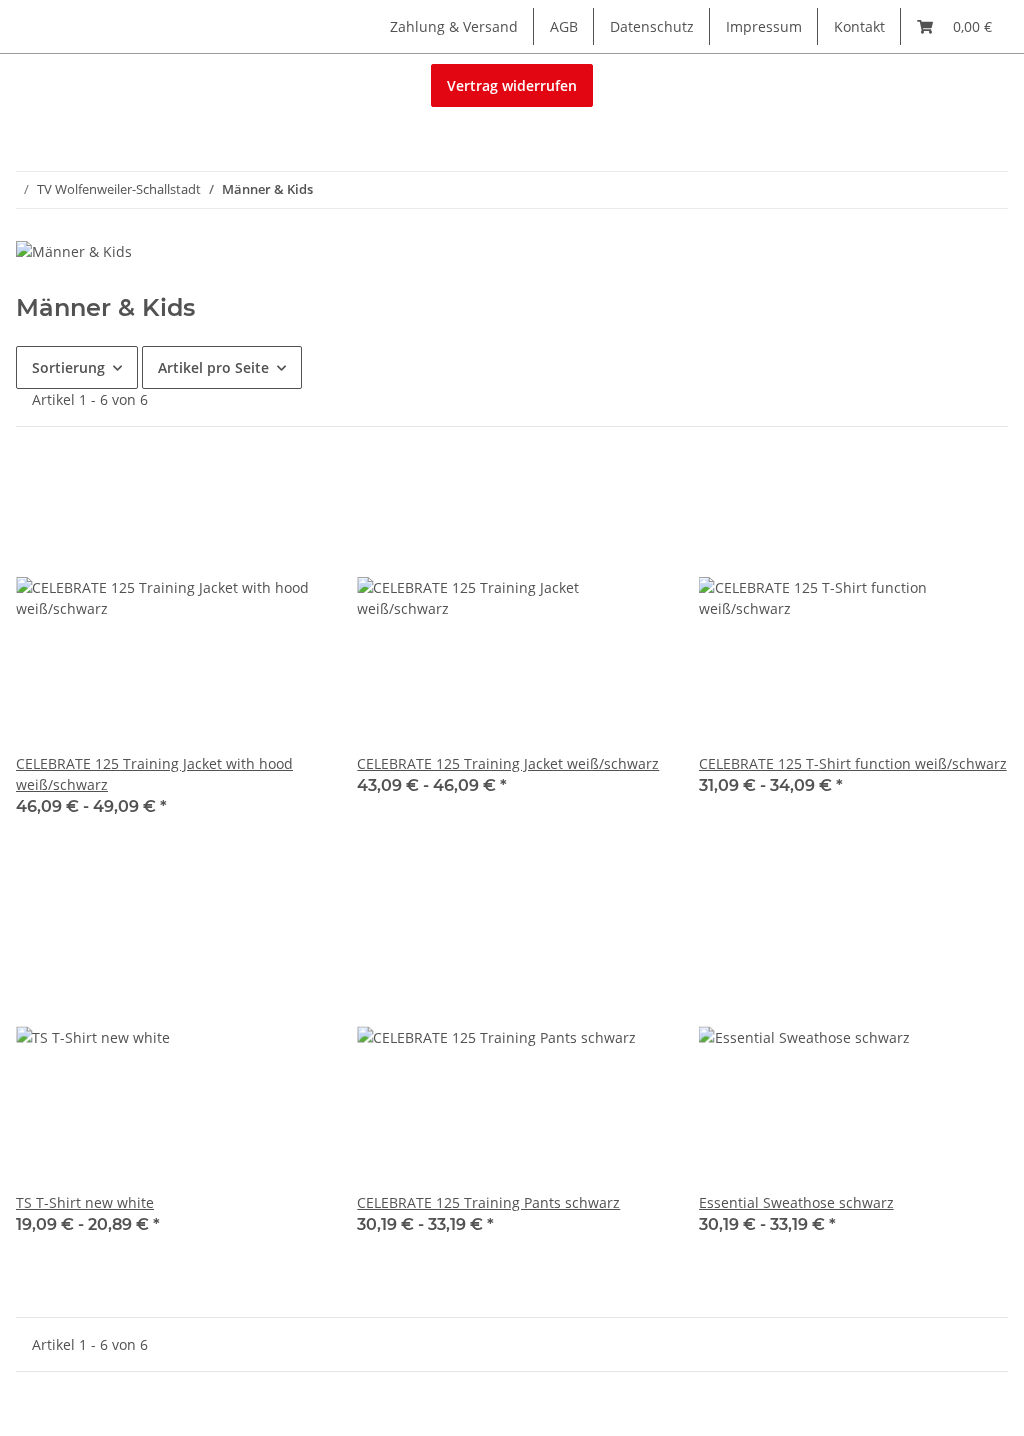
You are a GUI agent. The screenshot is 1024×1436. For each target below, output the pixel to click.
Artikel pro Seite (213, 367)
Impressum (764, 26)
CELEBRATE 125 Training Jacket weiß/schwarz (508, 763)
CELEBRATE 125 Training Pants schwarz (488, 1202)
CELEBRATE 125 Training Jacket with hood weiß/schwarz (154, 774)
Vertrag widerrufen (512, 85)
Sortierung (68, 367)
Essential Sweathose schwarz (796, 1202)
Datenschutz (652, 26)
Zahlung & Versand (454, 26)
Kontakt (859, 26)
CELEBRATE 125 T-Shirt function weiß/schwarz (853, 763)
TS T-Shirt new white (85, 1202)
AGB (564, 26)
